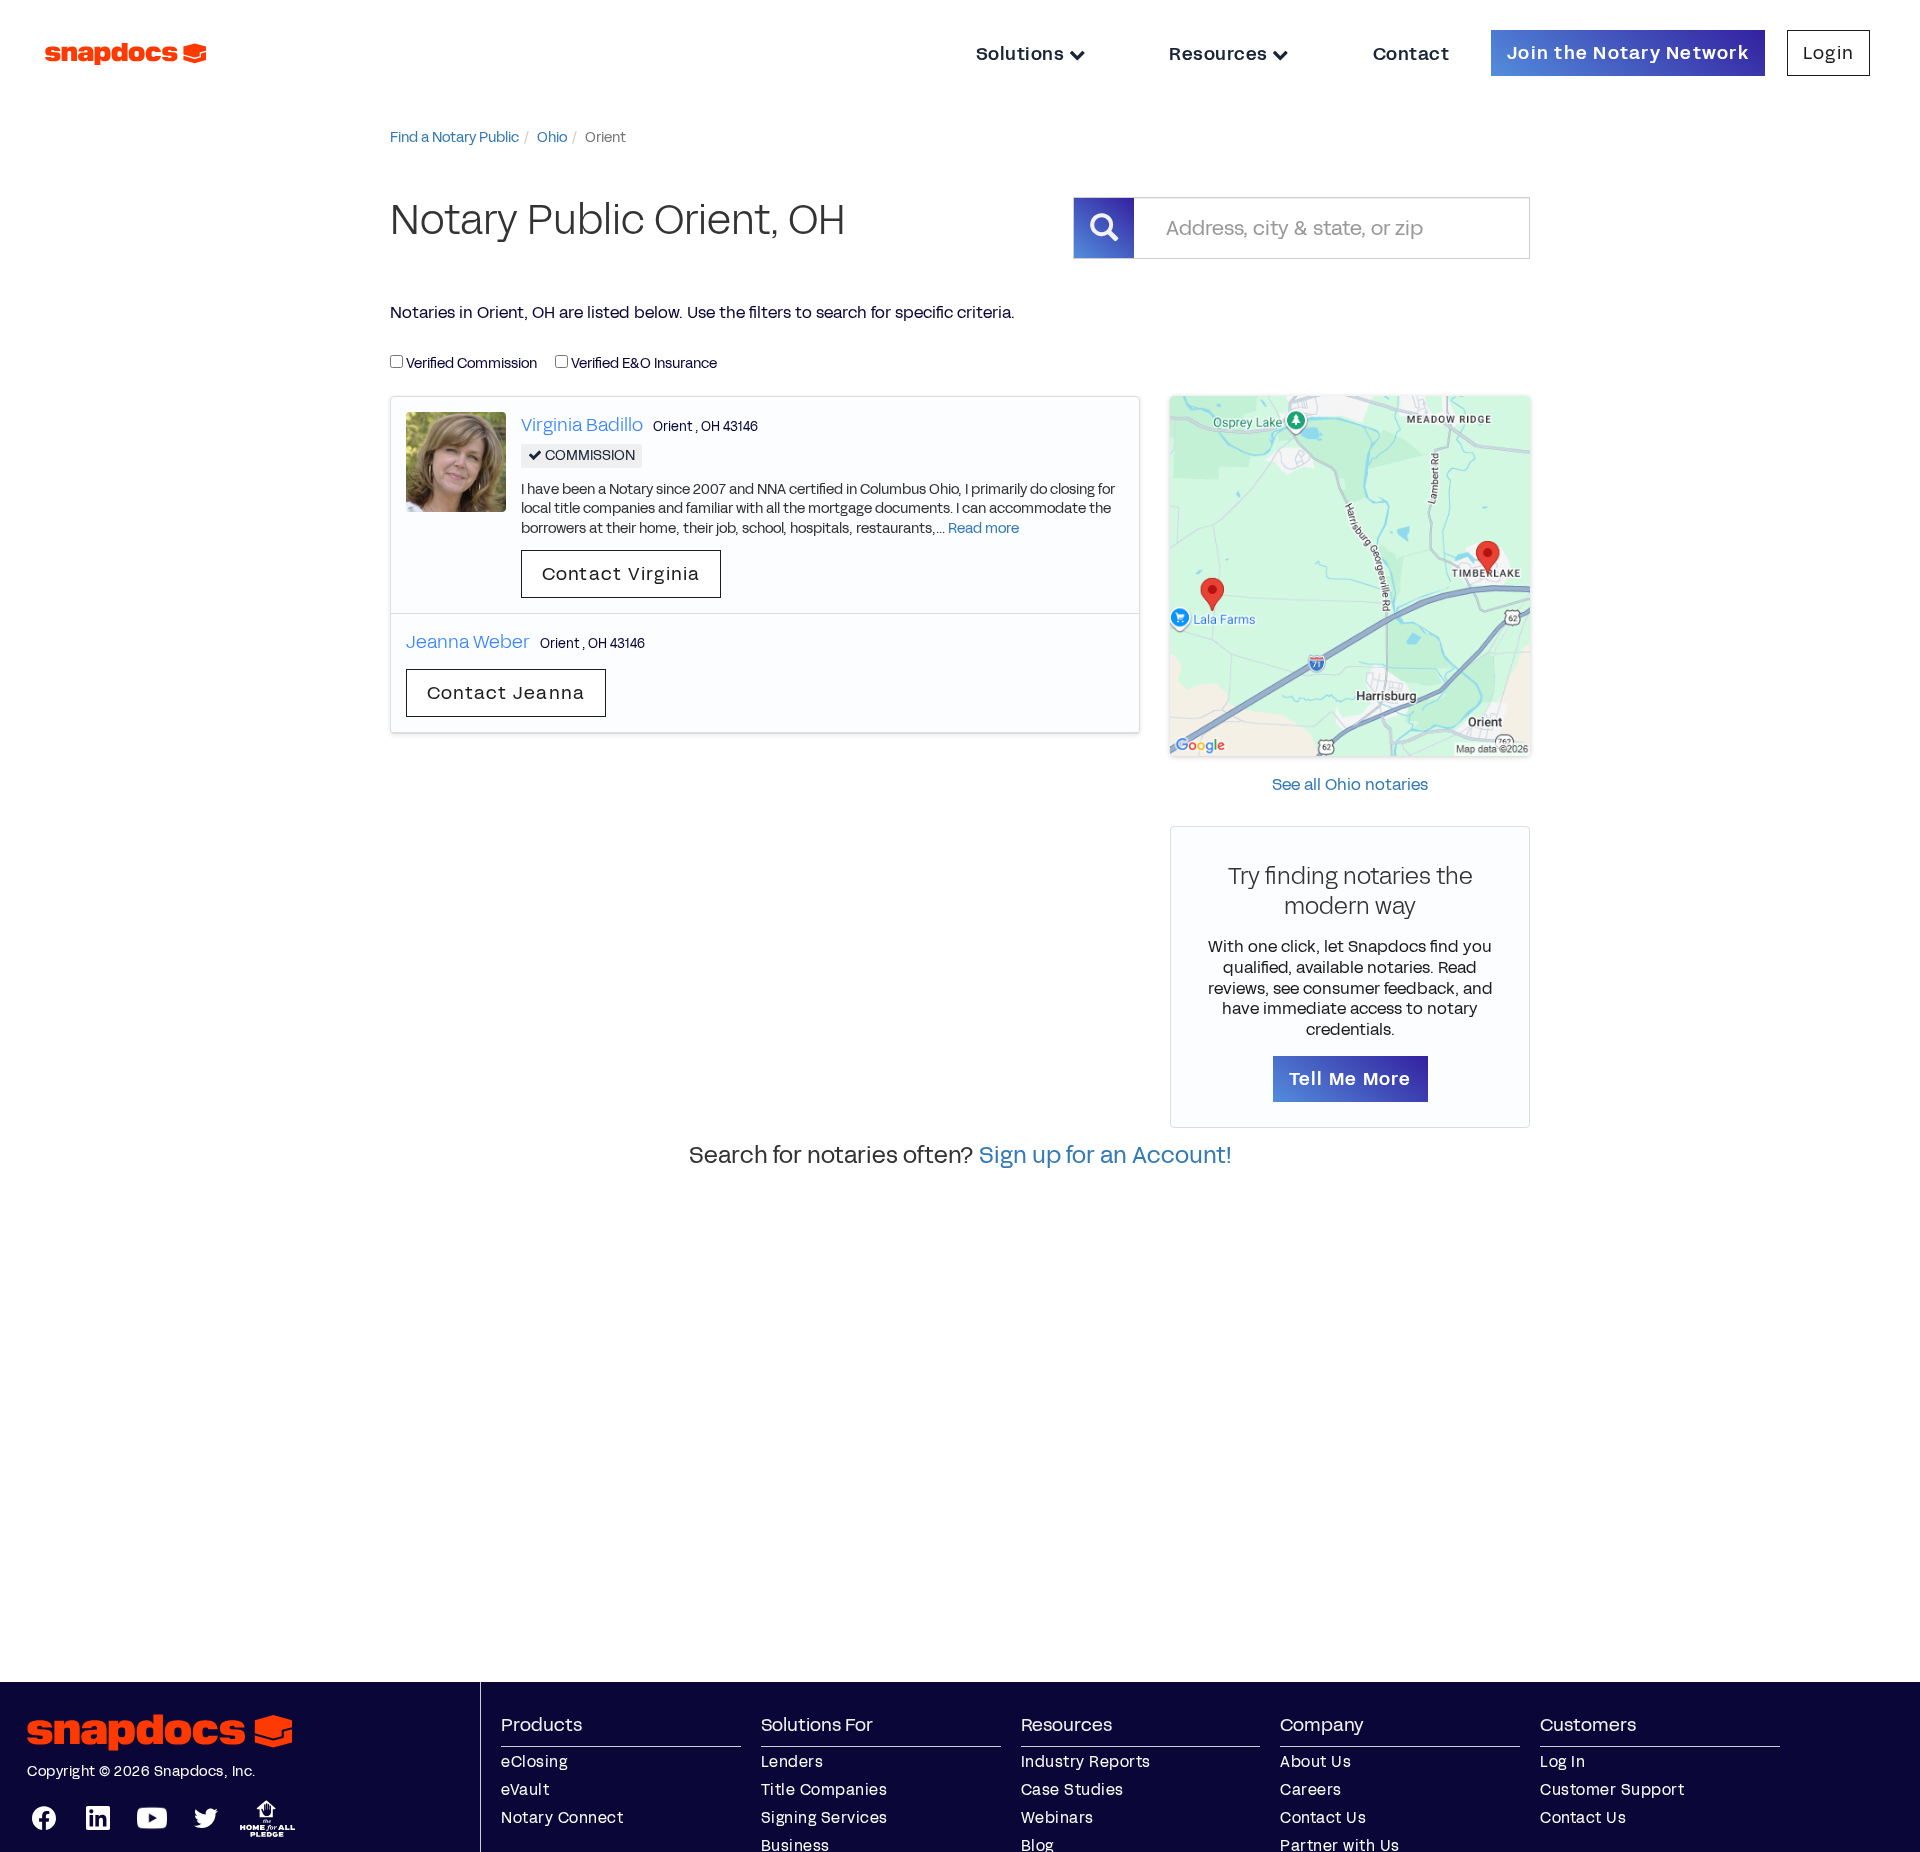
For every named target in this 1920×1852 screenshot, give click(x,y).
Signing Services (824, 1817)
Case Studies (1072, 1789)
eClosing (534, 1761)
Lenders (792, 1761)
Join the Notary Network (1628, 53)
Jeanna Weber (468, 642)
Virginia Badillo (582, 425)
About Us (1315, 1761)
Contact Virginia (621, 574)
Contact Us (1323, 1817)
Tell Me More (1350, 1079)
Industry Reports (1086, 1761)
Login (1828, 53)
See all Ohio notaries (1350, 784)
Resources (1220, 54)
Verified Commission (470, 363)
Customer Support (1612, 1789)
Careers (1311, 1789)
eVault (525, 1789)
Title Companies (824, 1789)
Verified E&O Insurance (642, 363)
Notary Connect (562, 1817)
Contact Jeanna (506, 693)
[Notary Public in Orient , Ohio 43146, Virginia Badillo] (456, 460)
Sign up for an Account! (1105, 1155)
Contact (1411, 54)
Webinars (1057, 1817)
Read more (983, 528)
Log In (1562, 1761)
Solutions (1022, 54)
